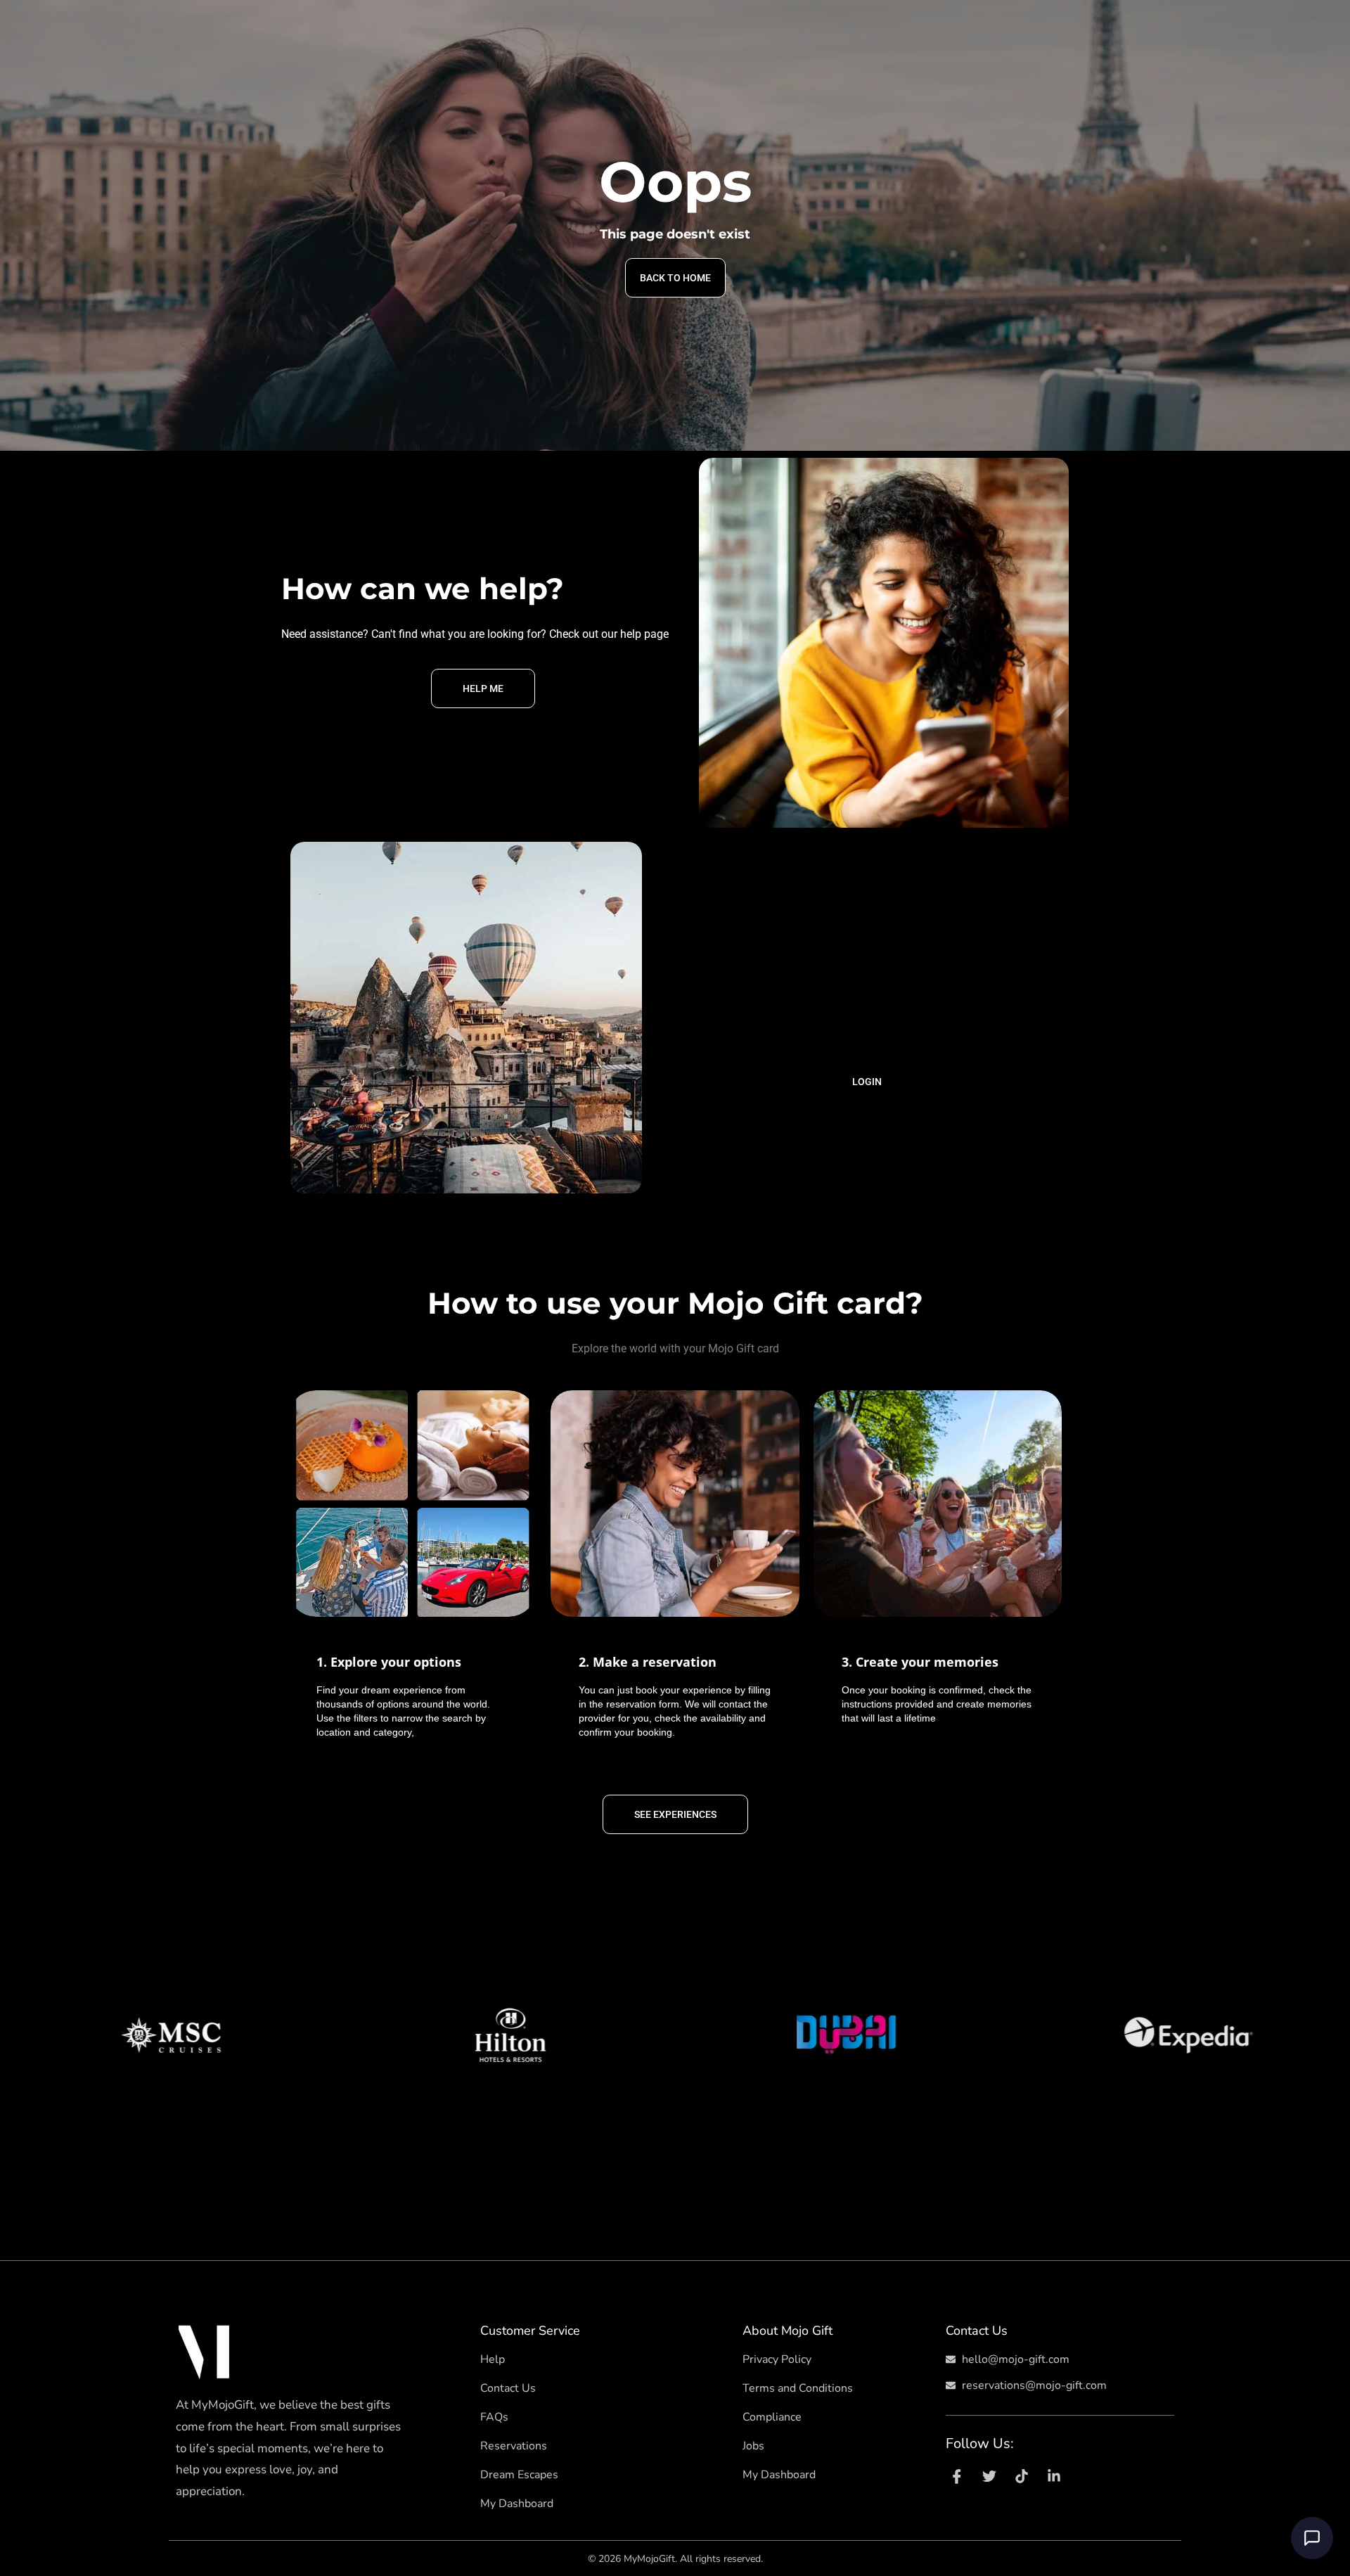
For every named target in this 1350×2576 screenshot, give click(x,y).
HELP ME (483, 688)
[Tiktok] (1022, 2476)
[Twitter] (989, 2476)
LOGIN (867, 1082)
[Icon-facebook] (957, 2476)
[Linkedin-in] (1054, 2476)
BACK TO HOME (675, 278)
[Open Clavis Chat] (1312, 2538)
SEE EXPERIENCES (675, 1814)
